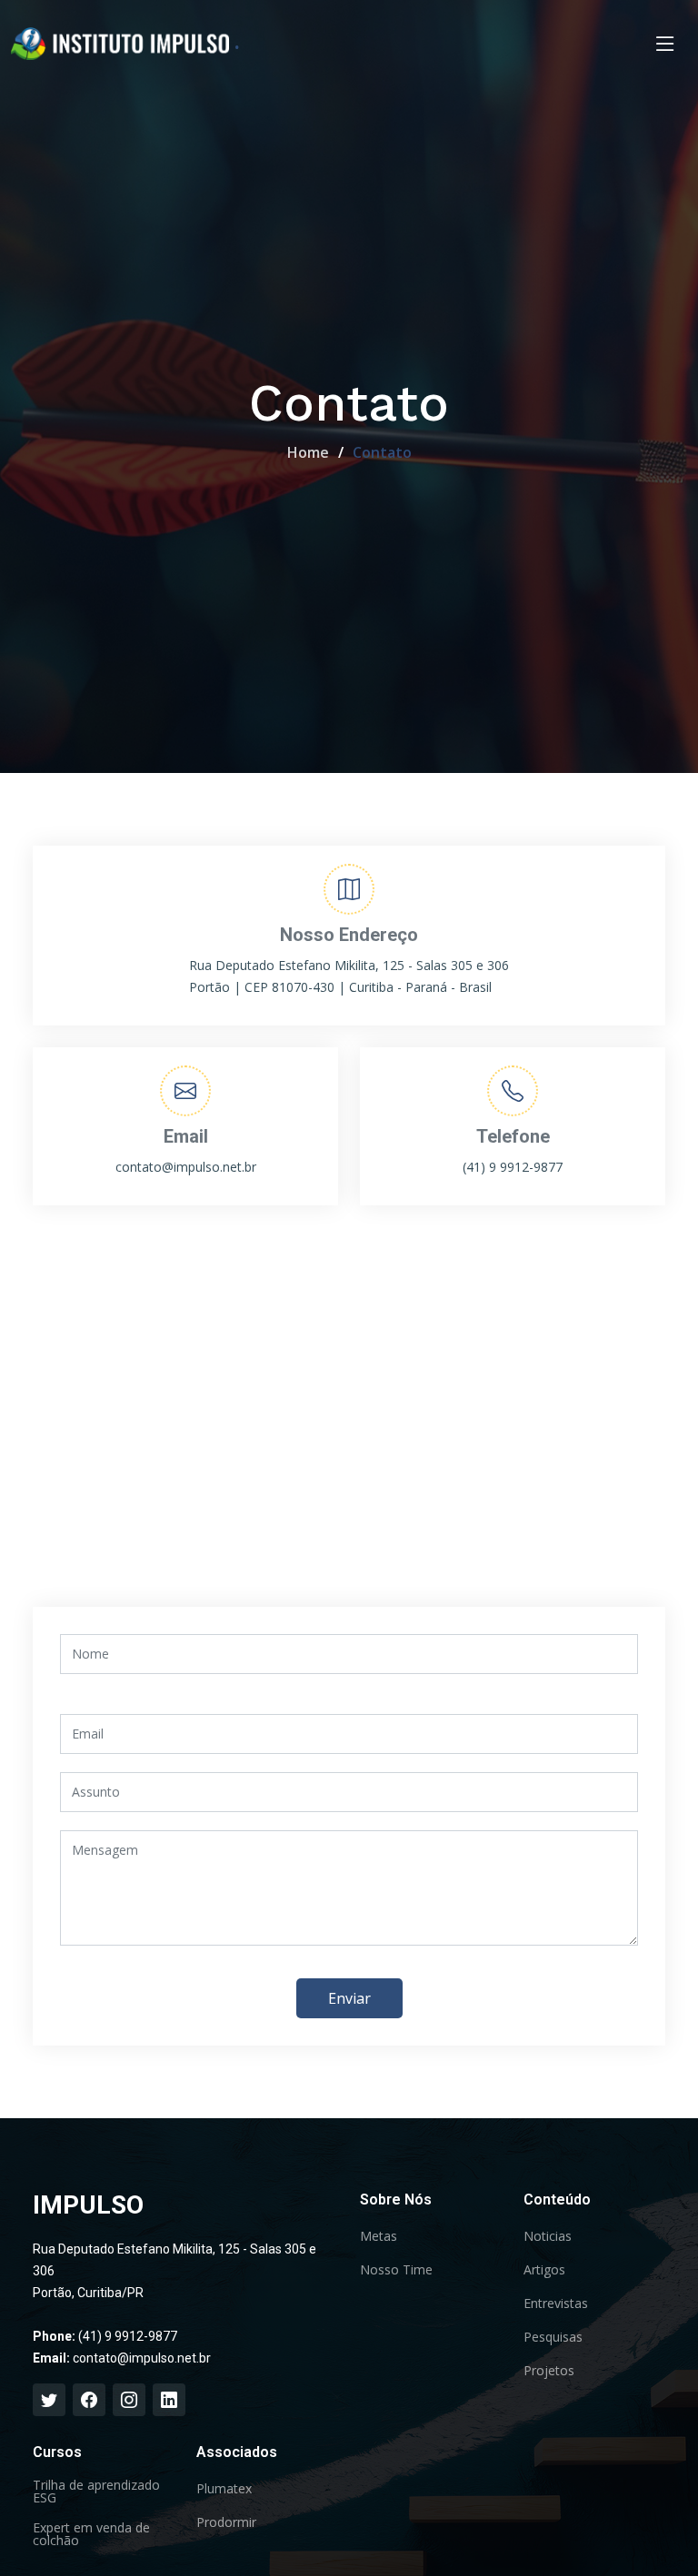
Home (308, 452)
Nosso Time (396, 2270)
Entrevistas (556, 2304)
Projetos (549, 2371)
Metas (379, 2236)
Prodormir (226, 2522)
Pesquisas (553, 2337)
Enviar (349, 1998)
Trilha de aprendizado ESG (96, 2492)
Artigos (544, 2270)
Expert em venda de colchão (91, 2534)
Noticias (548, 2236)
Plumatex (224, 2489)
